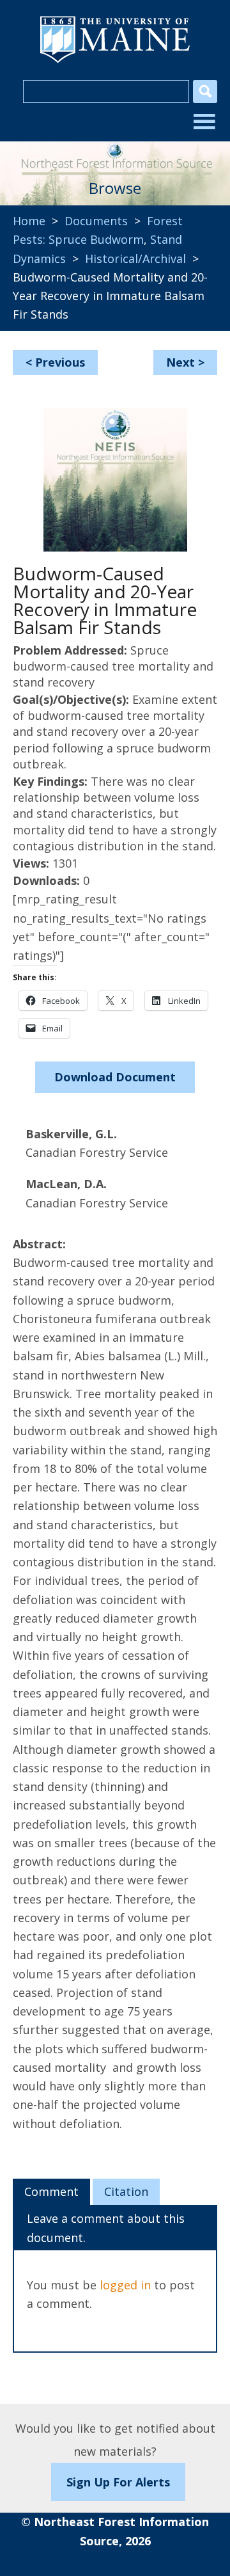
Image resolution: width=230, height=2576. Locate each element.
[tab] (51, 2192)
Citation (126, 2191)
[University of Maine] (115, 61)
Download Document (115, 1077)
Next (180, 362)
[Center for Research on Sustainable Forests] (115, 154)
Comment (51, 2191)
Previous (60, 362)
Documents (96, 221)
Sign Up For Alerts (118, 2482)
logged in (125, 2285)
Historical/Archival (135, 258)
